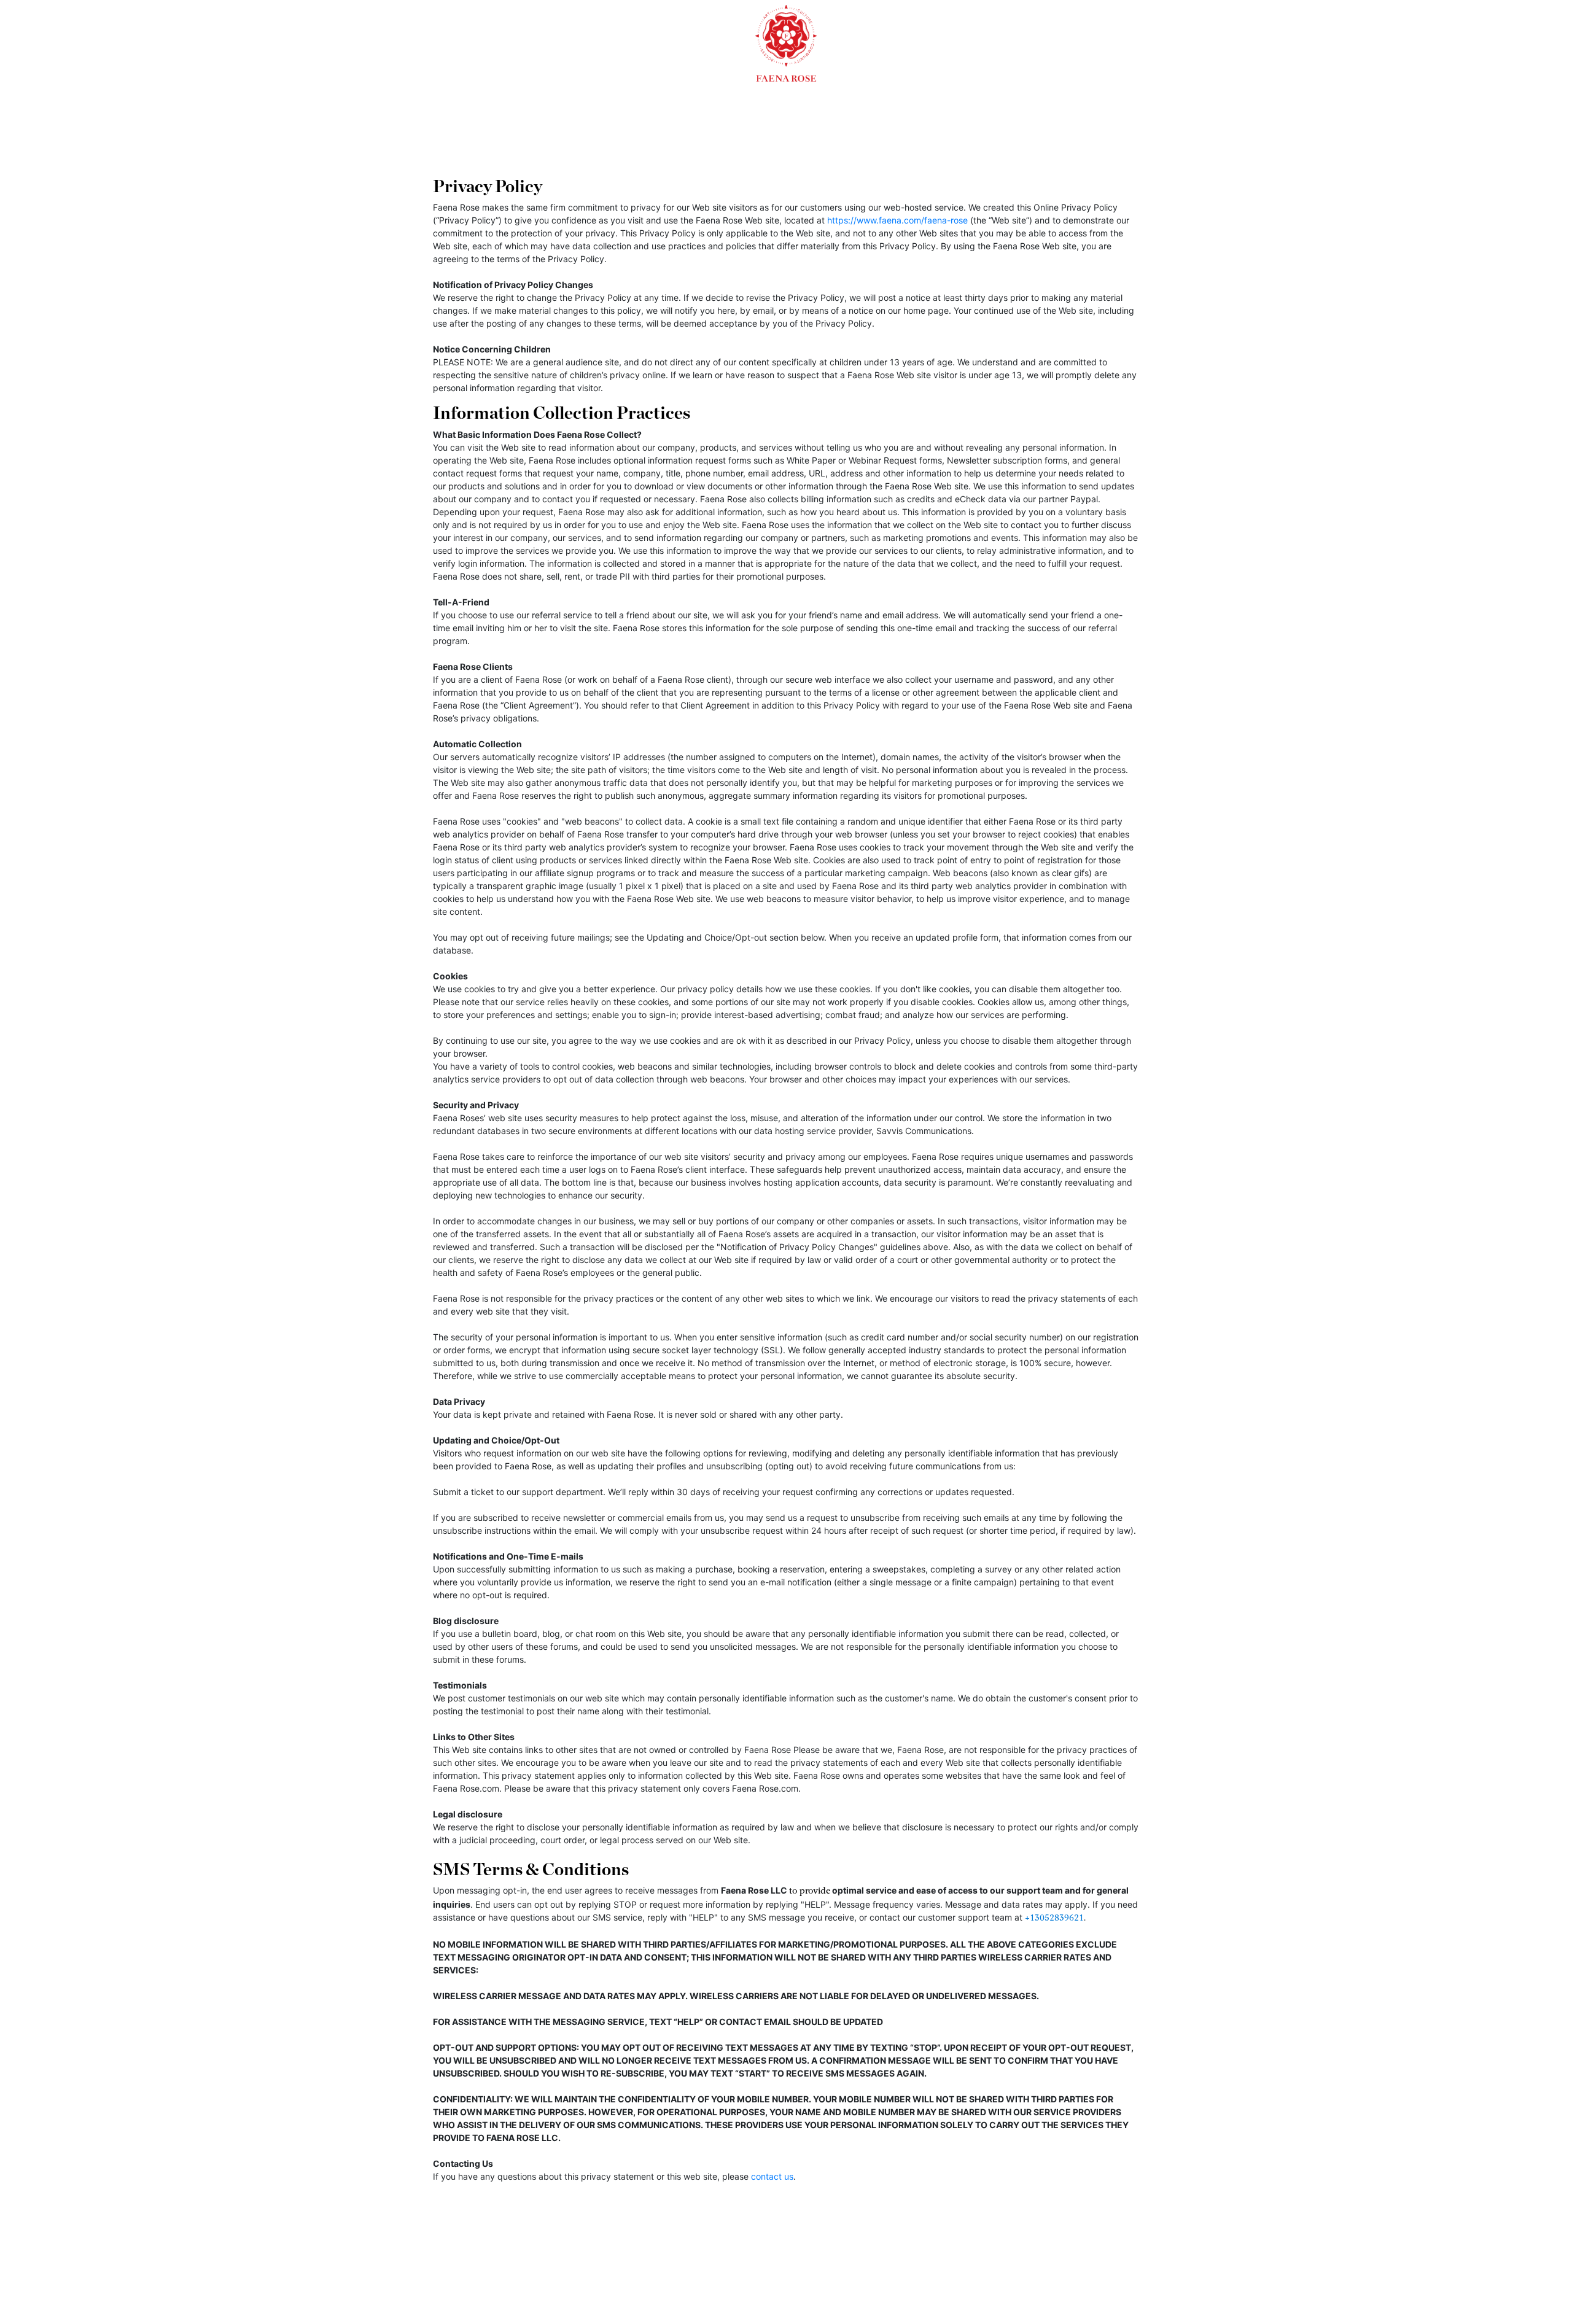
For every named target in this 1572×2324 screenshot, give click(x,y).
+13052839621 (1054, 1918)
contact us (772, 2176)
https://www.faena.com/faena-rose (897, 220)
